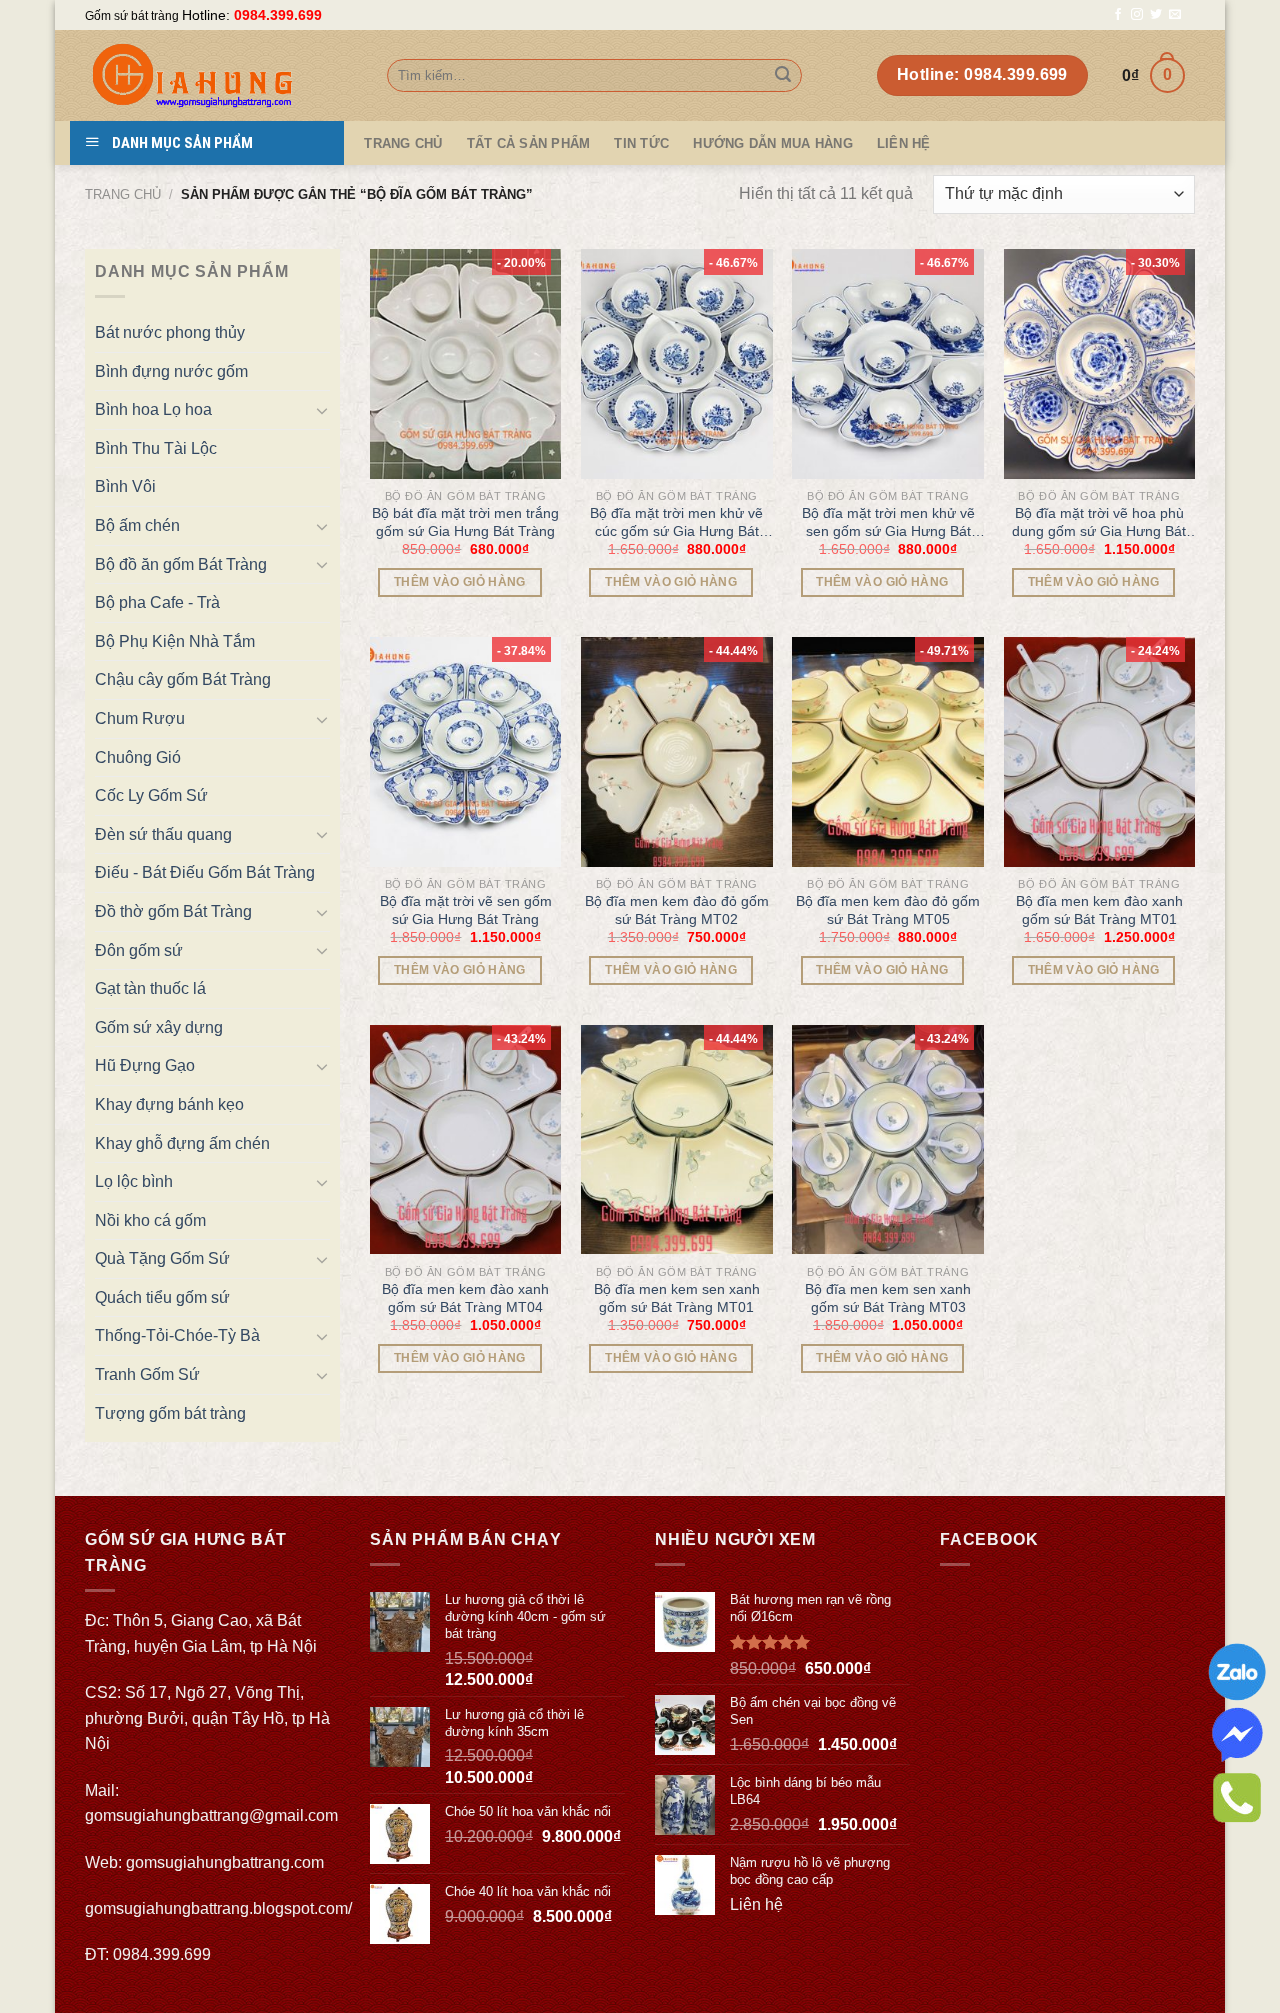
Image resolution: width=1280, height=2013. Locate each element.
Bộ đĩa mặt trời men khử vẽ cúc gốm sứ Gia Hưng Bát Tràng (676, 522)
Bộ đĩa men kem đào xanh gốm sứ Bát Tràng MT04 (465, 1298)
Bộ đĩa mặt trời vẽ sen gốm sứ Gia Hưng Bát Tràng (466, 910)
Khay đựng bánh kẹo (169, 1104)
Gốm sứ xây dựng (159, 1027)
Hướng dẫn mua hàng (773, 143)
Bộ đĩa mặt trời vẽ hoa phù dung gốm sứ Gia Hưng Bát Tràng (1099, 522)
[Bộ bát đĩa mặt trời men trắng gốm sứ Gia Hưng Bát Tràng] (466, 364)
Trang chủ (123, 194)
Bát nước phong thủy (170, 332)
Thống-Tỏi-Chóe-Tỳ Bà (177, 1335)
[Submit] (783, 76)
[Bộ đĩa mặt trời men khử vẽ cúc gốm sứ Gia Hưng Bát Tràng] (677, 364)
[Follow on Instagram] (1137, 15)
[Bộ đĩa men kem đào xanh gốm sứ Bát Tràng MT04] (466, 1140)
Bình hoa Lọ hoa (153, 409)
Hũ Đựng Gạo (145, 1065)
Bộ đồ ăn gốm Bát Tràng (181, 564)
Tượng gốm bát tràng (170, 1413)
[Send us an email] (1175, 15)
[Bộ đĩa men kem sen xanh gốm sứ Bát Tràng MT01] (677, 1140)
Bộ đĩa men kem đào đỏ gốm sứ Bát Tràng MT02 (677, 910)
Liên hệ (904, 143)
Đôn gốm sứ (139, 950)
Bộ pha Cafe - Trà (157, 602)
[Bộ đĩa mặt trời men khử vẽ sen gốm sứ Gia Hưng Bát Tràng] (888, 364)
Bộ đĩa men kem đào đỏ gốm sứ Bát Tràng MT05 (888, 910)
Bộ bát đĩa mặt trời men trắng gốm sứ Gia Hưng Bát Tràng (465, 522)
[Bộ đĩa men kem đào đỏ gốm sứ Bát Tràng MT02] (677, 752)
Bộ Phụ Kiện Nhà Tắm (175, 641)
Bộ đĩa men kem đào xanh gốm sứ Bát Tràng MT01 (1099, 910)
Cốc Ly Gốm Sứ (151, 795)
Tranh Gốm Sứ (147, 1374)
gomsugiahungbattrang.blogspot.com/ (218, 1908)
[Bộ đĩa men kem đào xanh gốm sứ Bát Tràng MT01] (1100, 752)
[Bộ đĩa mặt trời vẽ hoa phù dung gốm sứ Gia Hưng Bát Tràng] (1100, 364)
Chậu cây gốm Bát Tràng (183, 679)
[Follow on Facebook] (1118, 15)
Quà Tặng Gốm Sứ (162, 1258)
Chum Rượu (140, 718)
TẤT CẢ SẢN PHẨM (529, 143)
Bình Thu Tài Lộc (156, 448)
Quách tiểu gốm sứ (162, 1297)
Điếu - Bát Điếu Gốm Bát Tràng (205, 872)
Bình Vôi (125, 486)
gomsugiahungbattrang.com (225, 1862)
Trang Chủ (403, 143)
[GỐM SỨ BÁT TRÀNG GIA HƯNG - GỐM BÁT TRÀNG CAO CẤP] (221, 75)
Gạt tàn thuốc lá (150, 988)
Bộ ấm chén (137, 525)
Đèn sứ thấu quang (163, 834)
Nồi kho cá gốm (150, 1220)
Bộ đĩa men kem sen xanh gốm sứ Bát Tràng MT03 (888, 1298)
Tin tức (641, 143)
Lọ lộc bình (134, 1181)
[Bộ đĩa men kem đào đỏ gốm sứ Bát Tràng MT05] (888, 752)
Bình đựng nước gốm (171, 371)
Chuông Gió (138, 757)
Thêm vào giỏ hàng (460, 582)
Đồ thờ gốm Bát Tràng (173, 911)
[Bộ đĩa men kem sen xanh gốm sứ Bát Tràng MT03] (888, 1140)
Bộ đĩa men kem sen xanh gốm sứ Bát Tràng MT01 (677, 1298)
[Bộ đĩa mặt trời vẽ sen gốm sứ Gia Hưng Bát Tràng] (466, 752)
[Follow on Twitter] (1156, 15)
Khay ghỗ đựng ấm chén (182, 1143)
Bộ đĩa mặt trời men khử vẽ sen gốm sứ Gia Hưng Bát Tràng (888, 522)
